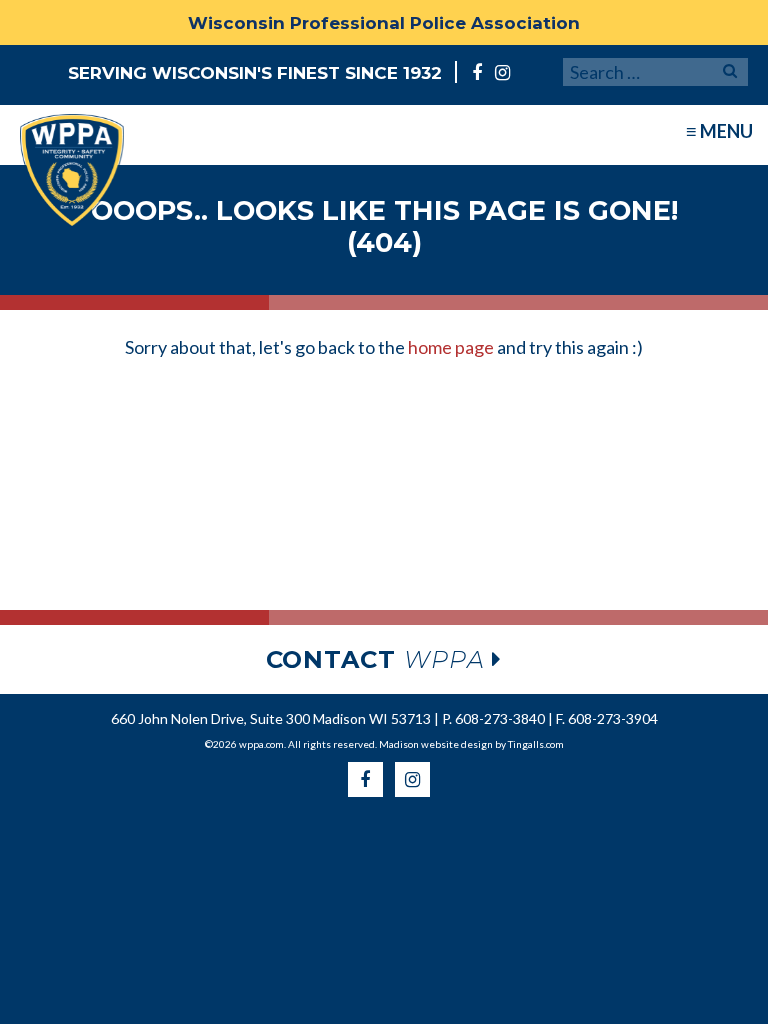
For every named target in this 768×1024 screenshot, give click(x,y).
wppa (379, 659)
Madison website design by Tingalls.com (471, 744)
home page (451, 347)
